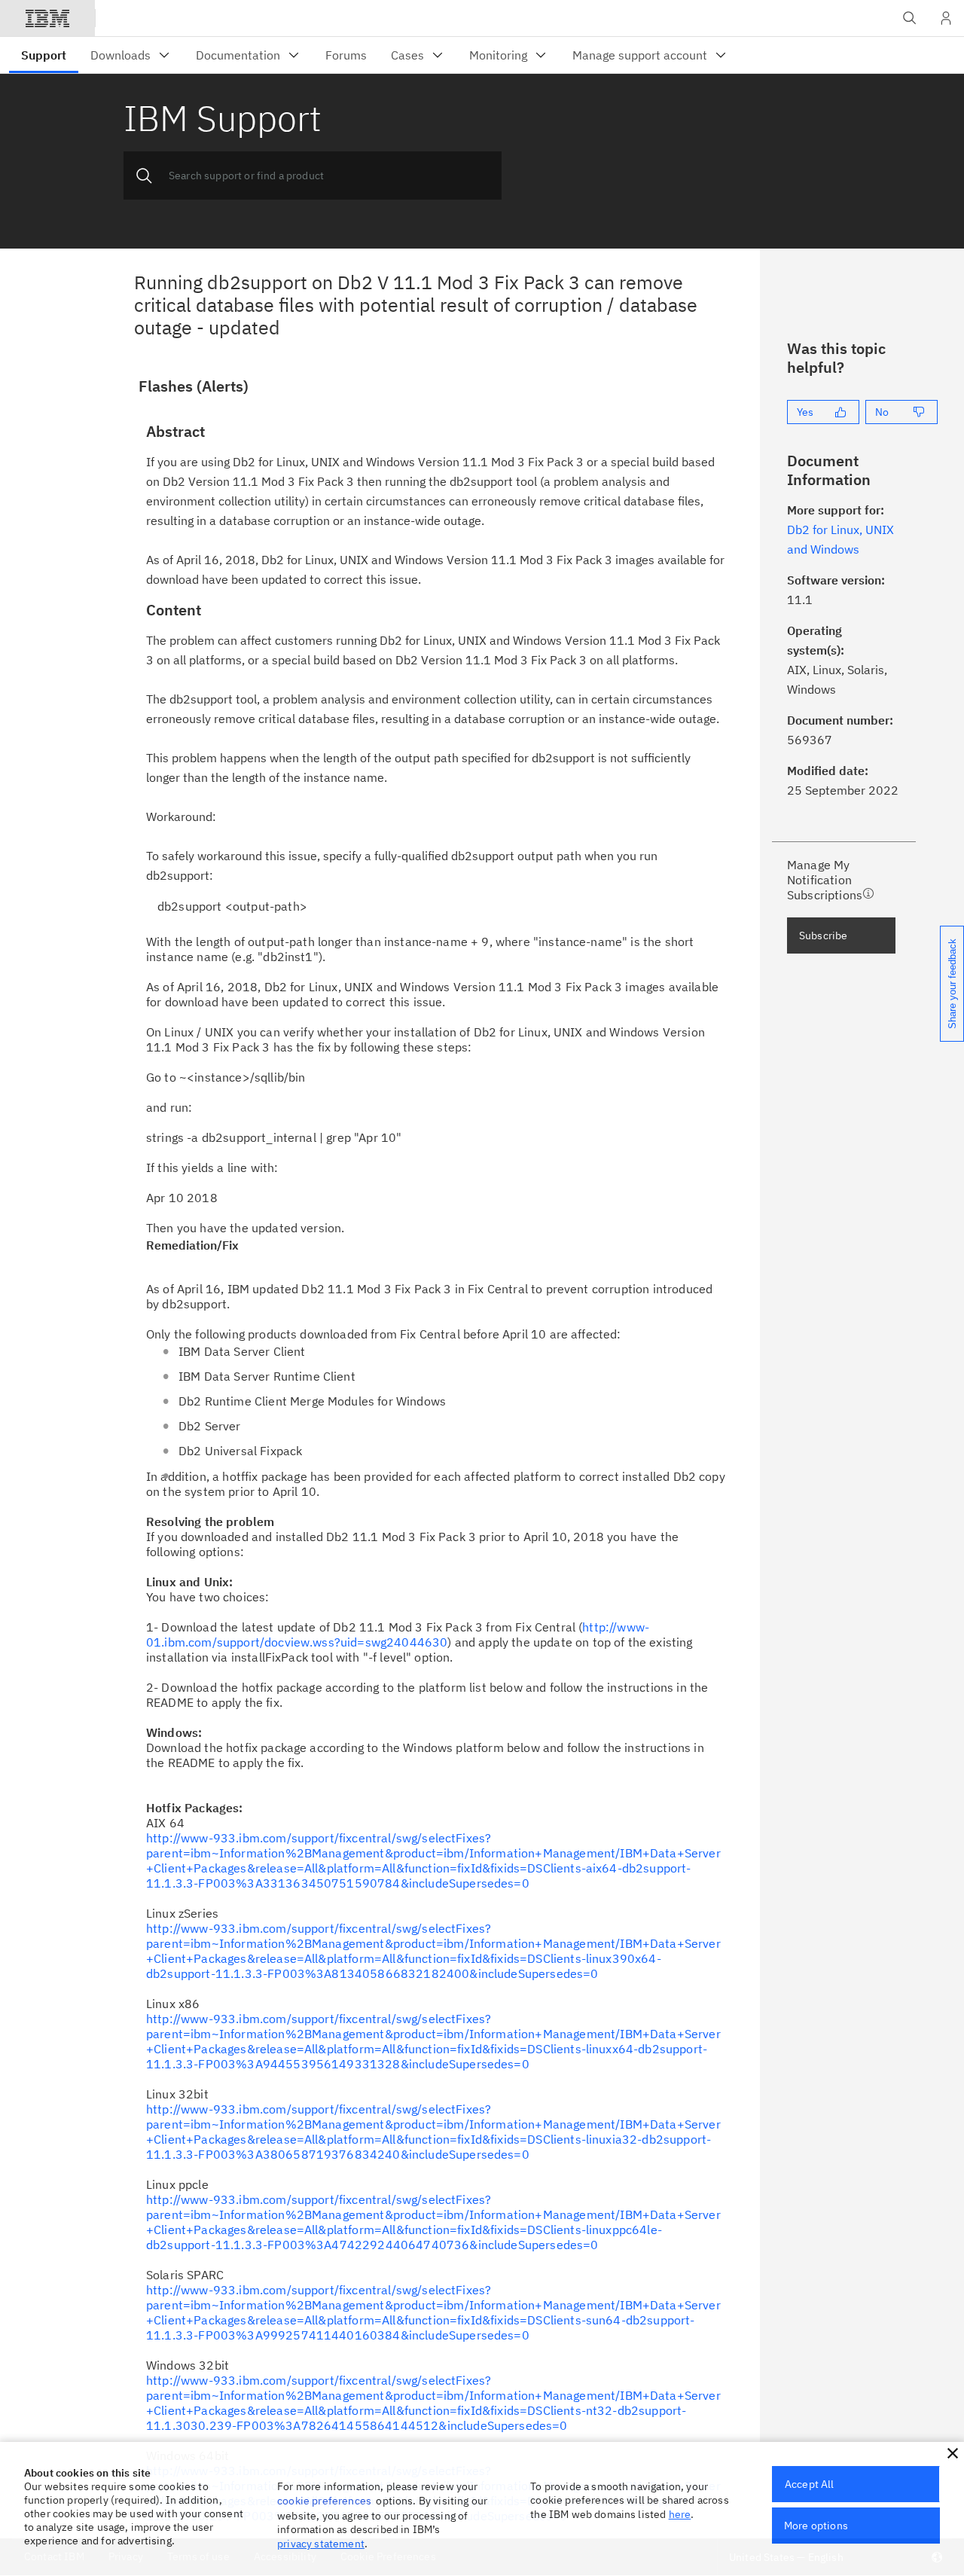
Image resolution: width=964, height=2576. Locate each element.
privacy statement (321, 2544)
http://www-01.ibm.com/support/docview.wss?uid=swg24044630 (398, 1634)
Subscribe (823, 935)
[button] (953, 2453)
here (680, 2514)
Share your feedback (952, 984)
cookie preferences (324, 2501)
